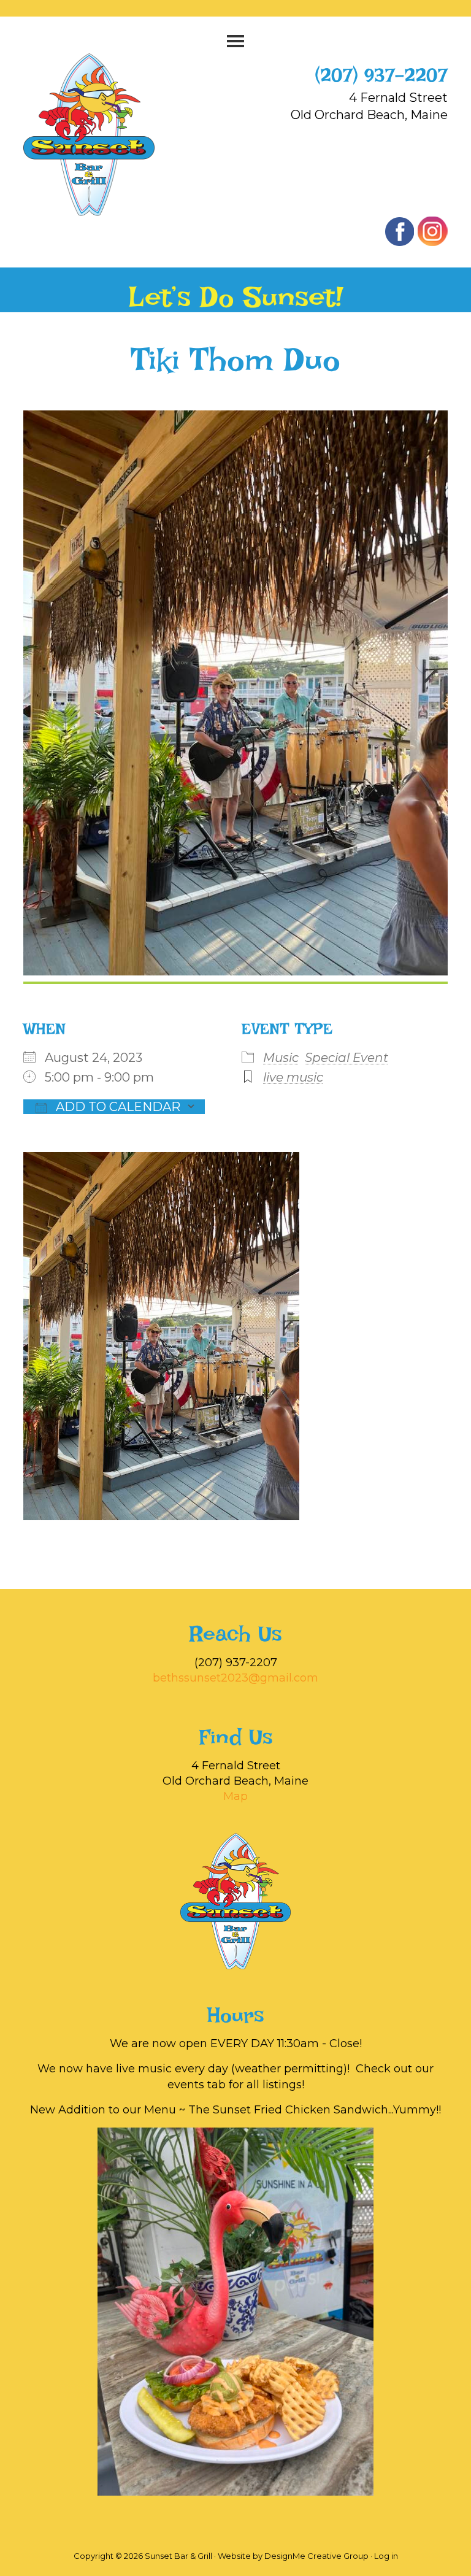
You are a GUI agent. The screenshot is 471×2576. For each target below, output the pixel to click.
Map (235, 1796)
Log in (386, 2556)
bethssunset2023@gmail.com (235, 1678)
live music (293, 1077)
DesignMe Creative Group (316, 2556)
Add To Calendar (117, 1107)
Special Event (347, 1058)
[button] (235, 41)
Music (281, 1058)
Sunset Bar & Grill (102, 135)
